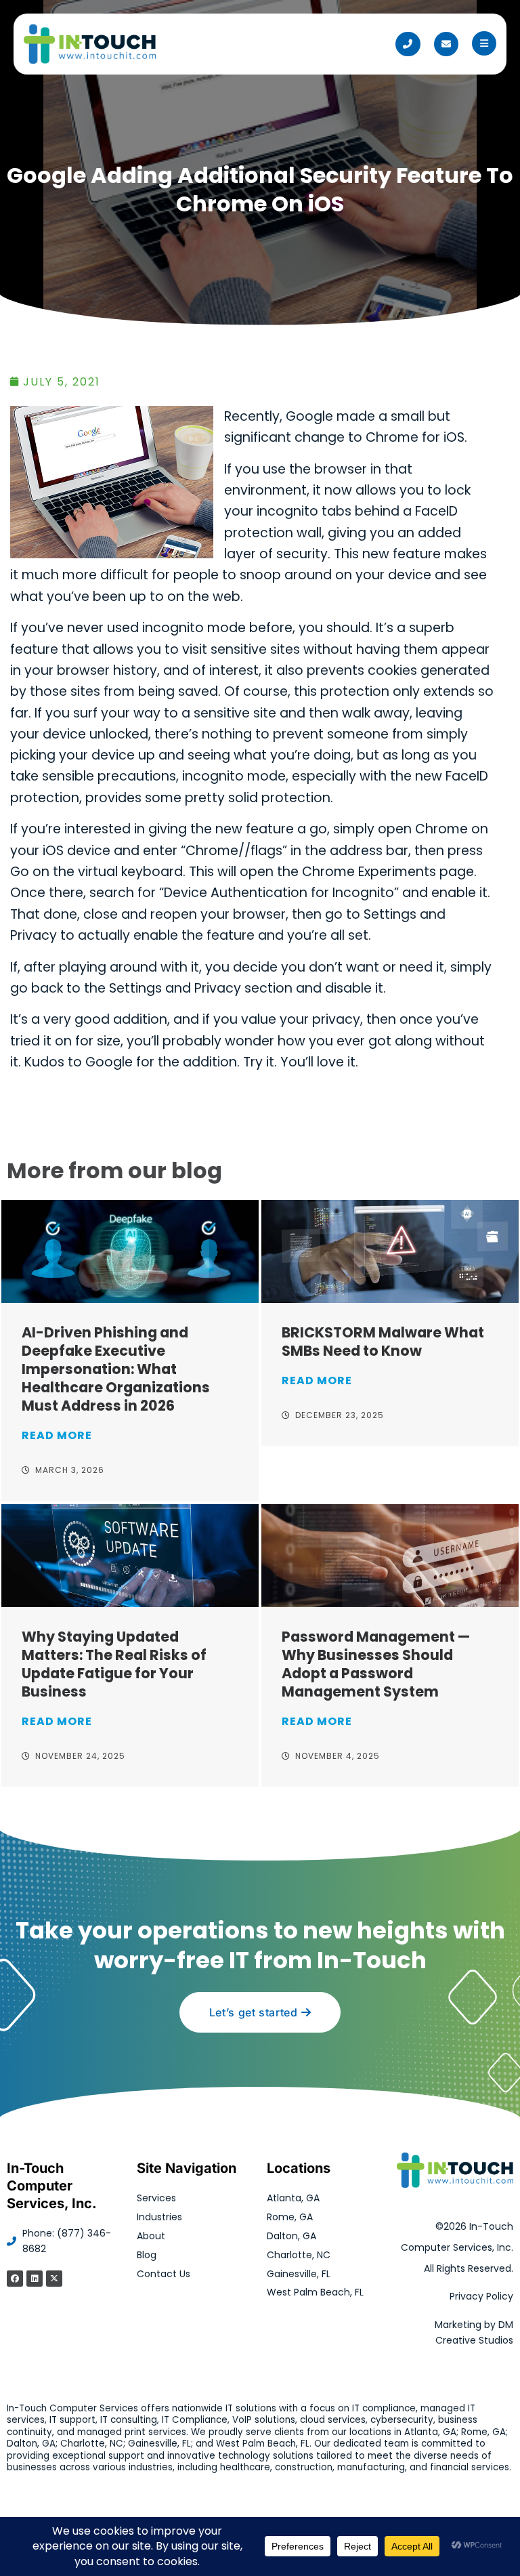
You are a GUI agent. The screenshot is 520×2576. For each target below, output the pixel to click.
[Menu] (484, 43)
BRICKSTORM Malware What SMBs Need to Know (383, 1342)
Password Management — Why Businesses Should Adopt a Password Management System (376, 1664)
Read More (57, 1435)
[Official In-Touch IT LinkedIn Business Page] (35, 2279)
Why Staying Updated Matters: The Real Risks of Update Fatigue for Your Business (114, 1664)
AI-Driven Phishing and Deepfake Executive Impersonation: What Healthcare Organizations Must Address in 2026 (116, 1369)
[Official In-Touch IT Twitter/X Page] (54, 2279)
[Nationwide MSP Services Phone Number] (408, 44)
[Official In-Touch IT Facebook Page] (15, 2279)
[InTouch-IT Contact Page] (446, 44)
